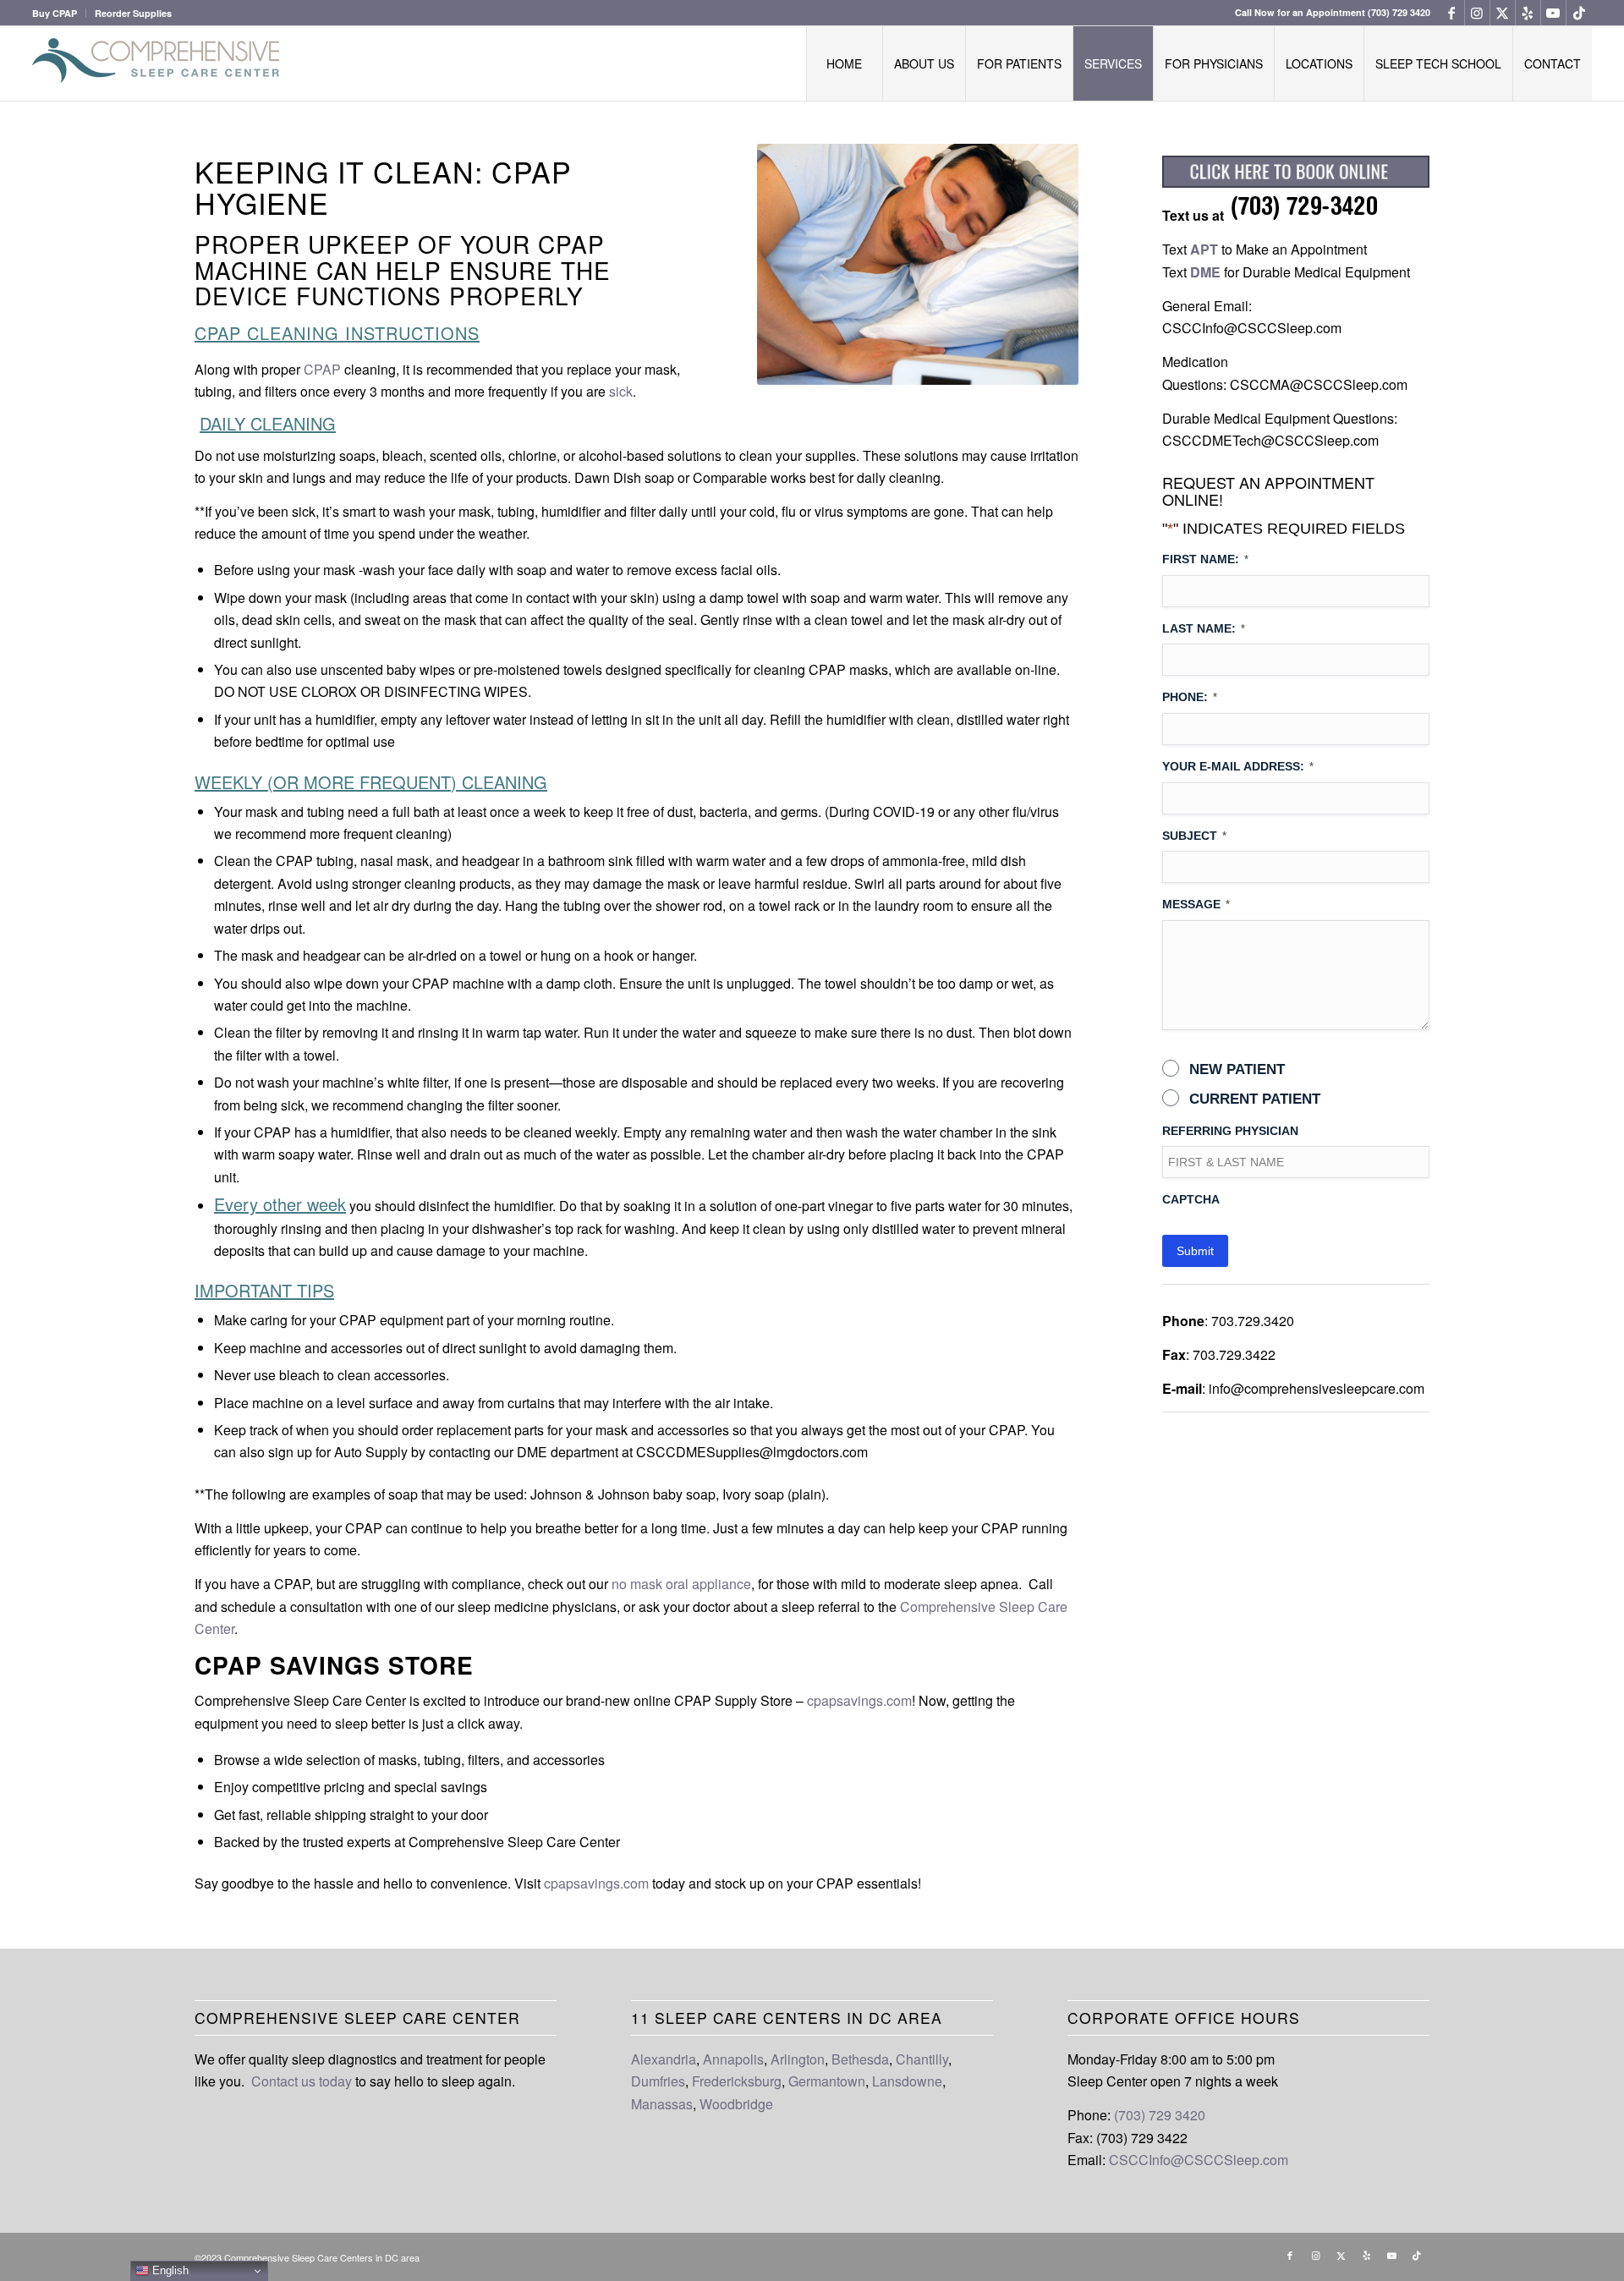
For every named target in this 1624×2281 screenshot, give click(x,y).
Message (1196, 904)
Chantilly (922, 2059)
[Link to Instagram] (1477, 13)
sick (619, 391)
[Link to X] (1503, 13)
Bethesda (860, 2059)
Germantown (827, 2081)
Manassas (662, 2104)
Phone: (1190, 697)
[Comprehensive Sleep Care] (159, 63)
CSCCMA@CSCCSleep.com (1319, 384)
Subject (1194, 836)
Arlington (798, 2059)
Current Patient (1255, 1099)
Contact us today (302, 2081)
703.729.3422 (1234, 1354)
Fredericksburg (737, 2081)
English (169, 2270)
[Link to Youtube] (1553, 13)
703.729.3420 (1253, 1321)
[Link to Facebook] (1452, 13)
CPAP (322, 369)
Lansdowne (907, 2081)
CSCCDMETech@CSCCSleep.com (1270, 440)
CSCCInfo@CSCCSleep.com (1252, 328)
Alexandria (664, 2059)
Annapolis (733, 2059)
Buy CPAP (55, 13)
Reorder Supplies (133, 13)
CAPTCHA (1191, 1199)
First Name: (1205, 559)
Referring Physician (1230, 1131)
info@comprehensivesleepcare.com (1317, 1388)
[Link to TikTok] (1579, 13)
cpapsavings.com (859, 1700)
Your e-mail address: (1238, 766)
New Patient (1237, 1069)
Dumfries (658, 2081)
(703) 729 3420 (1399, 12)
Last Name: (1204, 628)
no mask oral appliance (680, 1584)
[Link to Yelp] (1528, 13)
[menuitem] (59, 13)
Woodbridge (736, 2104)
